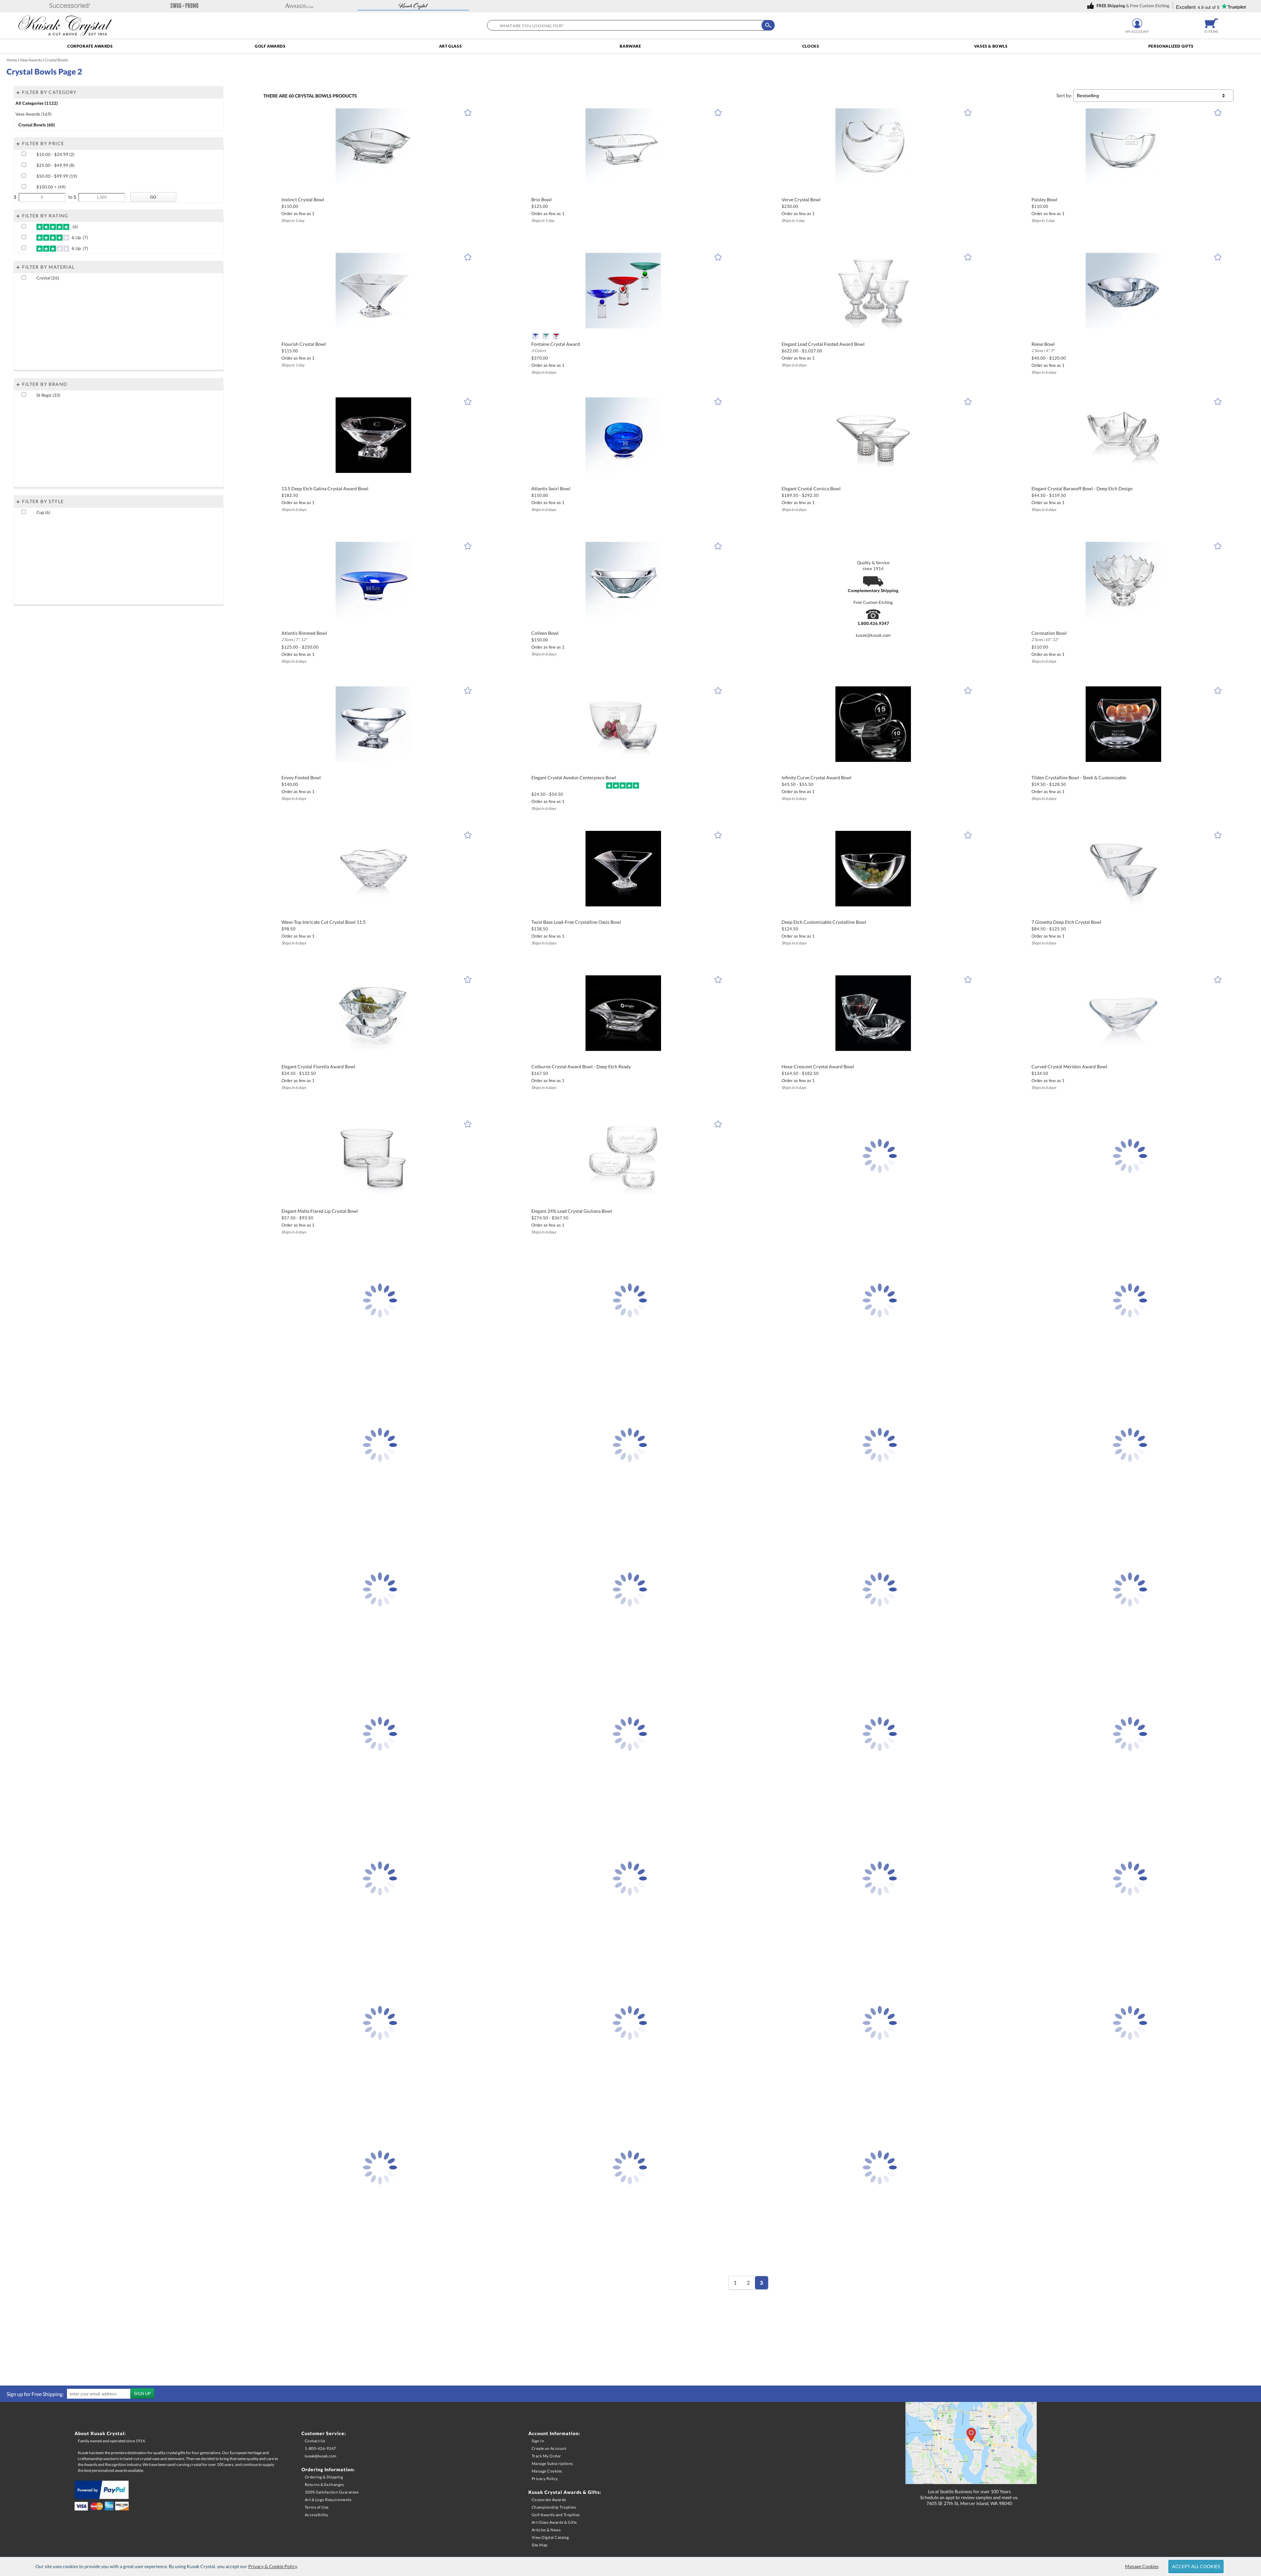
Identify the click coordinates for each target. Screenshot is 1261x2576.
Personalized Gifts (1171, 46)
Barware (630, 46)
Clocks (811, 46)
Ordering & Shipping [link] (324, 2477)
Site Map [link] (540, 2545)
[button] (70, 6)
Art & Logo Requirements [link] (328, 2500)
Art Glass (450, 46)
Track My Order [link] (546, 2456)
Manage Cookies (1142, 2566)
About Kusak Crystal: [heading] (100, 2433)
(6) (74, 227)
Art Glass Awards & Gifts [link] (554, 2522)
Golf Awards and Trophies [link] (556, 2515)
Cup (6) (43, 512)
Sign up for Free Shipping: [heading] (35, 2394)
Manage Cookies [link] (547, 2471)
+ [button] (18, 92)
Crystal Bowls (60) (37, 125)
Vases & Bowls (991, 46)
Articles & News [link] (546, 2530)
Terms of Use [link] (317, 2507)
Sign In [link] (538, 2441)
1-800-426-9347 (321, 2448)
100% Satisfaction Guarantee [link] (332, 2492)
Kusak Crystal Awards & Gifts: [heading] (565, 2492)
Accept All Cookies (1196, 2566)
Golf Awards (270, 46)
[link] (1129, 6)
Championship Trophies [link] (554, 2507)
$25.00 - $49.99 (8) (55, 165)
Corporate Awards (90, 46)
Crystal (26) (48, 278)
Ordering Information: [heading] (328, 2469)
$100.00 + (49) (51, 187)
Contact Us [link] (315, 2441)
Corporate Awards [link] (549, 2500)
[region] (79, 2394)
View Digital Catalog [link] (550, 2537)
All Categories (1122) (37, 103)
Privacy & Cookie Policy (273, 2566)
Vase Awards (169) (33, 114)
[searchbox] (629, 25)
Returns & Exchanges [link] (324, 2485)
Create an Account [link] (549, 2448)
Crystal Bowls (313, 96)
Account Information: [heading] (554, 2433)
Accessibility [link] (317, 2515)
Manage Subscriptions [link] (552, 2464)
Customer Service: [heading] (324, 2433)
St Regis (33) (48, 395)
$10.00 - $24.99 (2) (55, 154)
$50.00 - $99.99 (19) (57, 176)
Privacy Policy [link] (545, 2479)
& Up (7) (79, 237)
